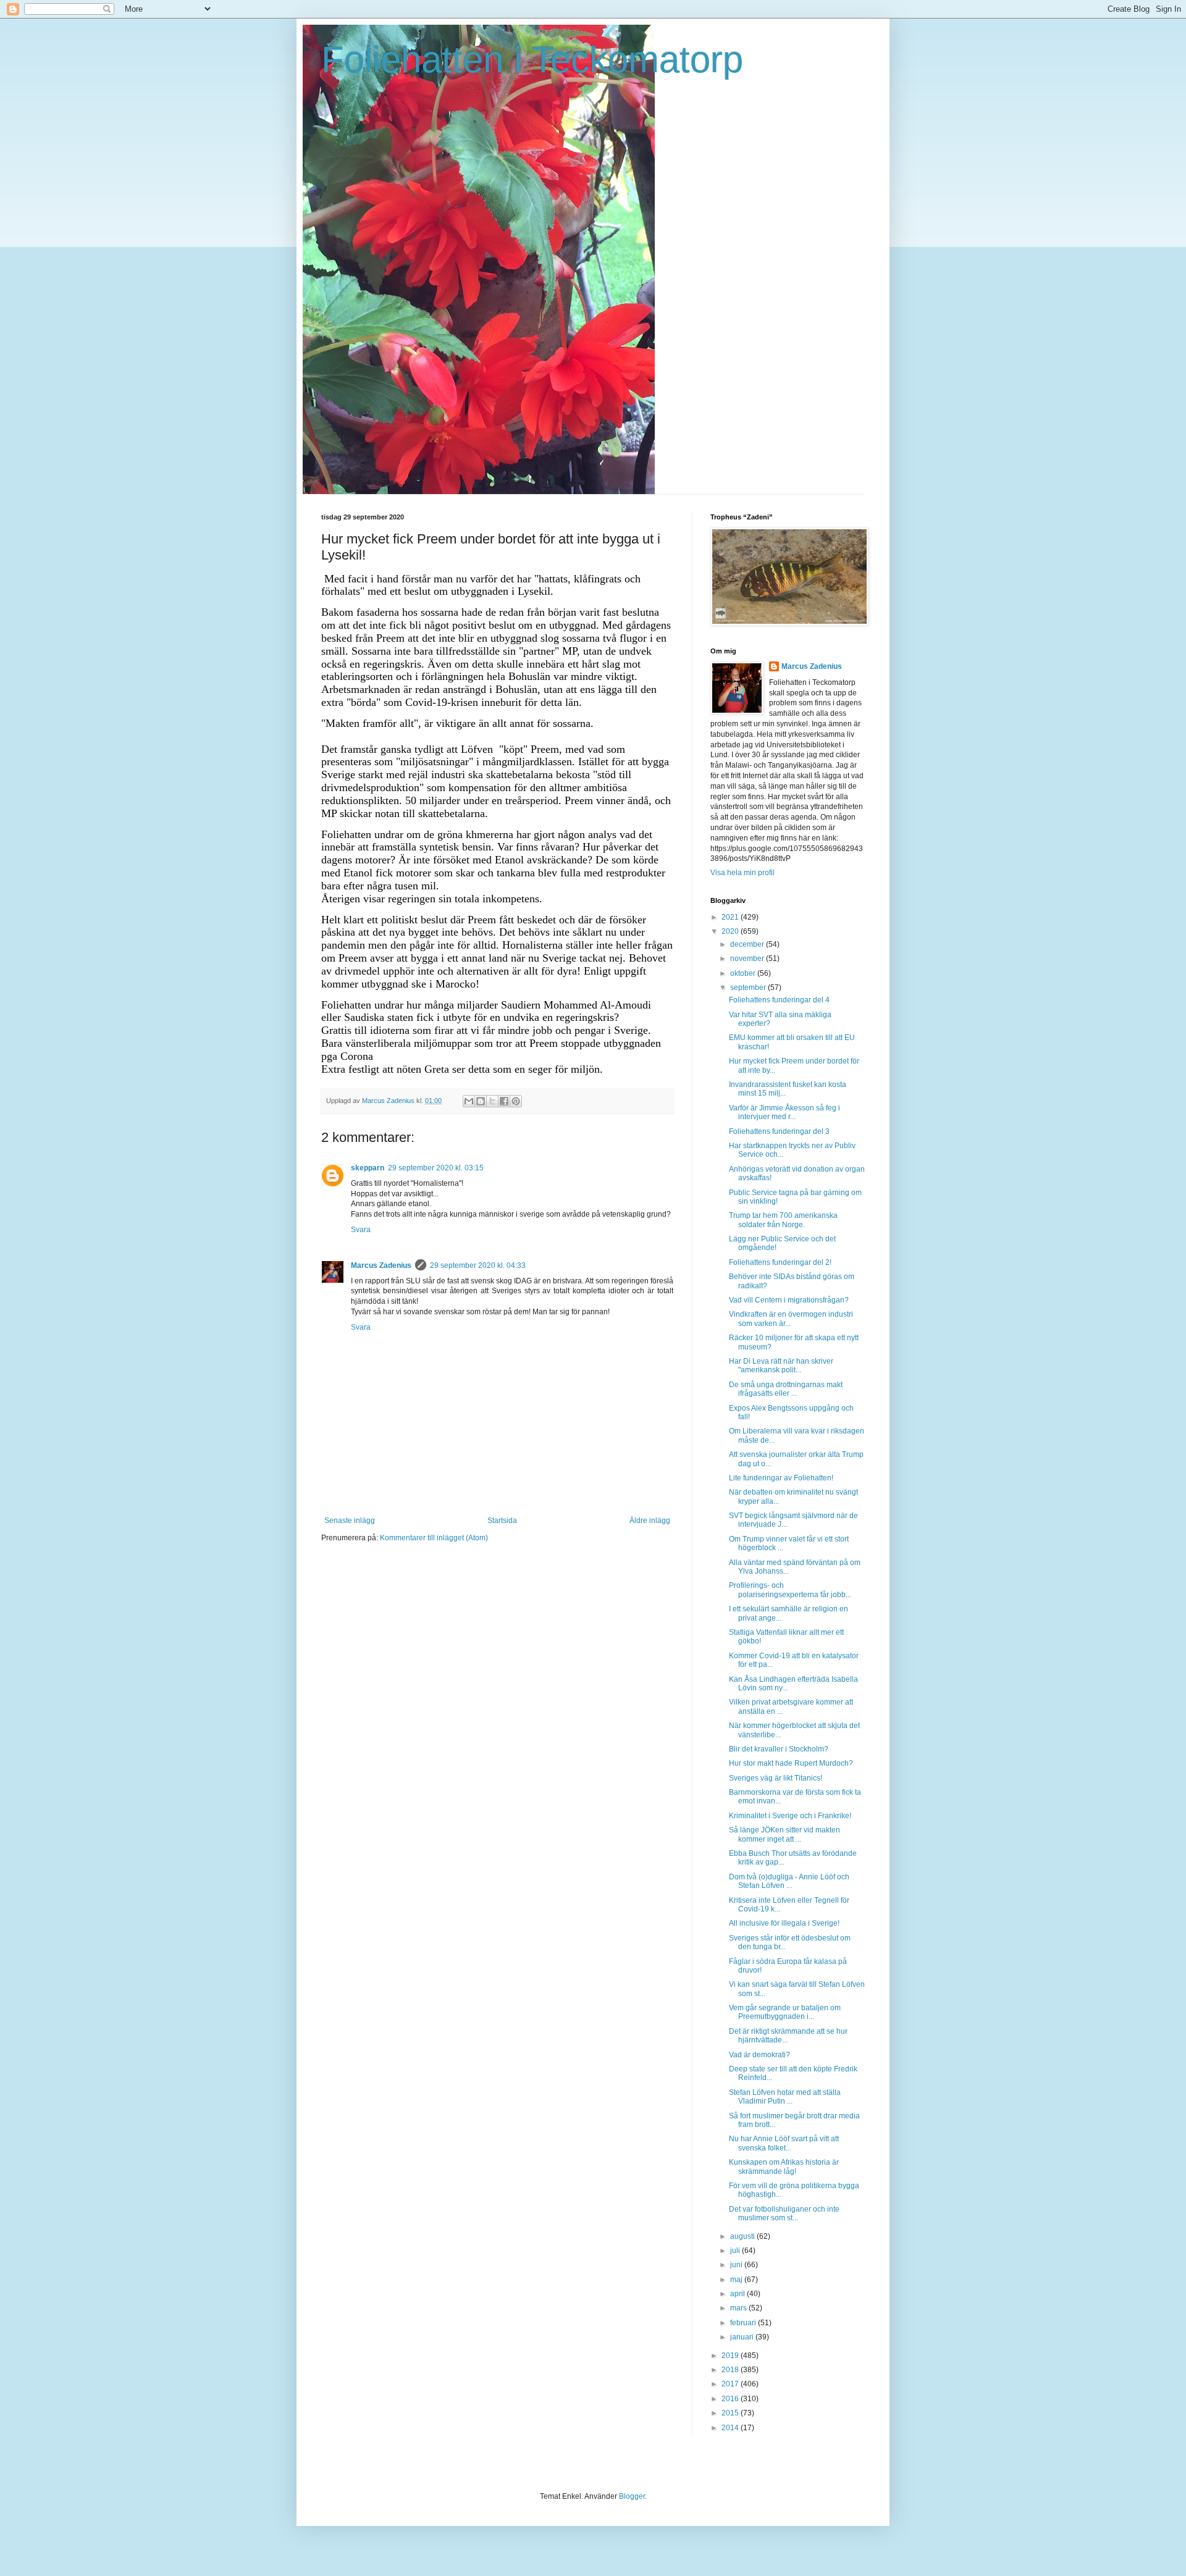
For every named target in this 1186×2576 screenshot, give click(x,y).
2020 (731, 931)
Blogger (632, 2496)
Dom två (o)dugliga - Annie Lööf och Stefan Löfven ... (789, 1881)
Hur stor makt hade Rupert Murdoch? (791, 1763)
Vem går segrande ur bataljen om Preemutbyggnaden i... (785, 2012)
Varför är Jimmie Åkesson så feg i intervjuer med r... (784, 1112)
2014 (731, 2428)
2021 (731, 917)
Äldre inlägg (650, 1521)
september (749, 988)
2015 (731, 2413)
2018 (731, 2370)
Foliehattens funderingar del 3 (779, 1131)
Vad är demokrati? (759, 2055)
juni (737, 2265)
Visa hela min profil (742, 873)
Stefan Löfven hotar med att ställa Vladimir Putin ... (785, 2097)
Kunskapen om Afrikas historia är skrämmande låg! (784, 2167)
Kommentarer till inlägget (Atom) (434, 1538)
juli (736, 2251)
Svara (361, 1230)
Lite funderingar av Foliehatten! (781, 1478)
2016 (731, 2399)
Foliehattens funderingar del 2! (780, 1262)
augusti (743, 2236)
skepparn (368, 1168)
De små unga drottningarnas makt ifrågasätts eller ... (786, 1389)
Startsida (502, 1521)
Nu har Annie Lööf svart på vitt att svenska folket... (784, 2143)
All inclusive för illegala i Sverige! (784, 1923)
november (748, 959)
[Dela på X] (492, 1101)
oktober (744, 973)
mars (739, 2308)
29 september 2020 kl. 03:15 (436, 1168)
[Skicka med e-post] (469, 1101)
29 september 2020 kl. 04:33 (478, 1265)
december (748, 944)
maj (737, 2280)
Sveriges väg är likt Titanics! (776, 1778)
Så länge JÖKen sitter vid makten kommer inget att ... (784, 1834)
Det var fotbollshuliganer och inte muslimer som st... (784, 2213)
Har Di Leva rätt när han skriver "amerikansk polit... (781, 1366)
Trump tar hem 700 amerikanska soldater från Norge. (783, 1220)
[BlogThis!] (481, 1101)
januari (743, 2337)
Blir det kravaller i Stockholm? (779, 1749)
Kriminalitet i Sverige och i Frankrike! (790, 1816)
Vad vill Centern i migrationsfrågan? (789, 1300)
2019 (731, 2356)
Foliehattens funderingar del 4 (779, 1000)
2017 (731, 2384)
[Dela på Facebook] (504, 1101)
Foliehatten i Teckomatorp (532, 60)
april (738, 2294)
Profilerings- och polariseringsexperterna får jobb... (790, 1590)
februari (744, 2323)
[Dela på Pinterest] (516, 1101)
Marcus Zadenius (381, 1265)
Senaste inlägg (350, 1521)
